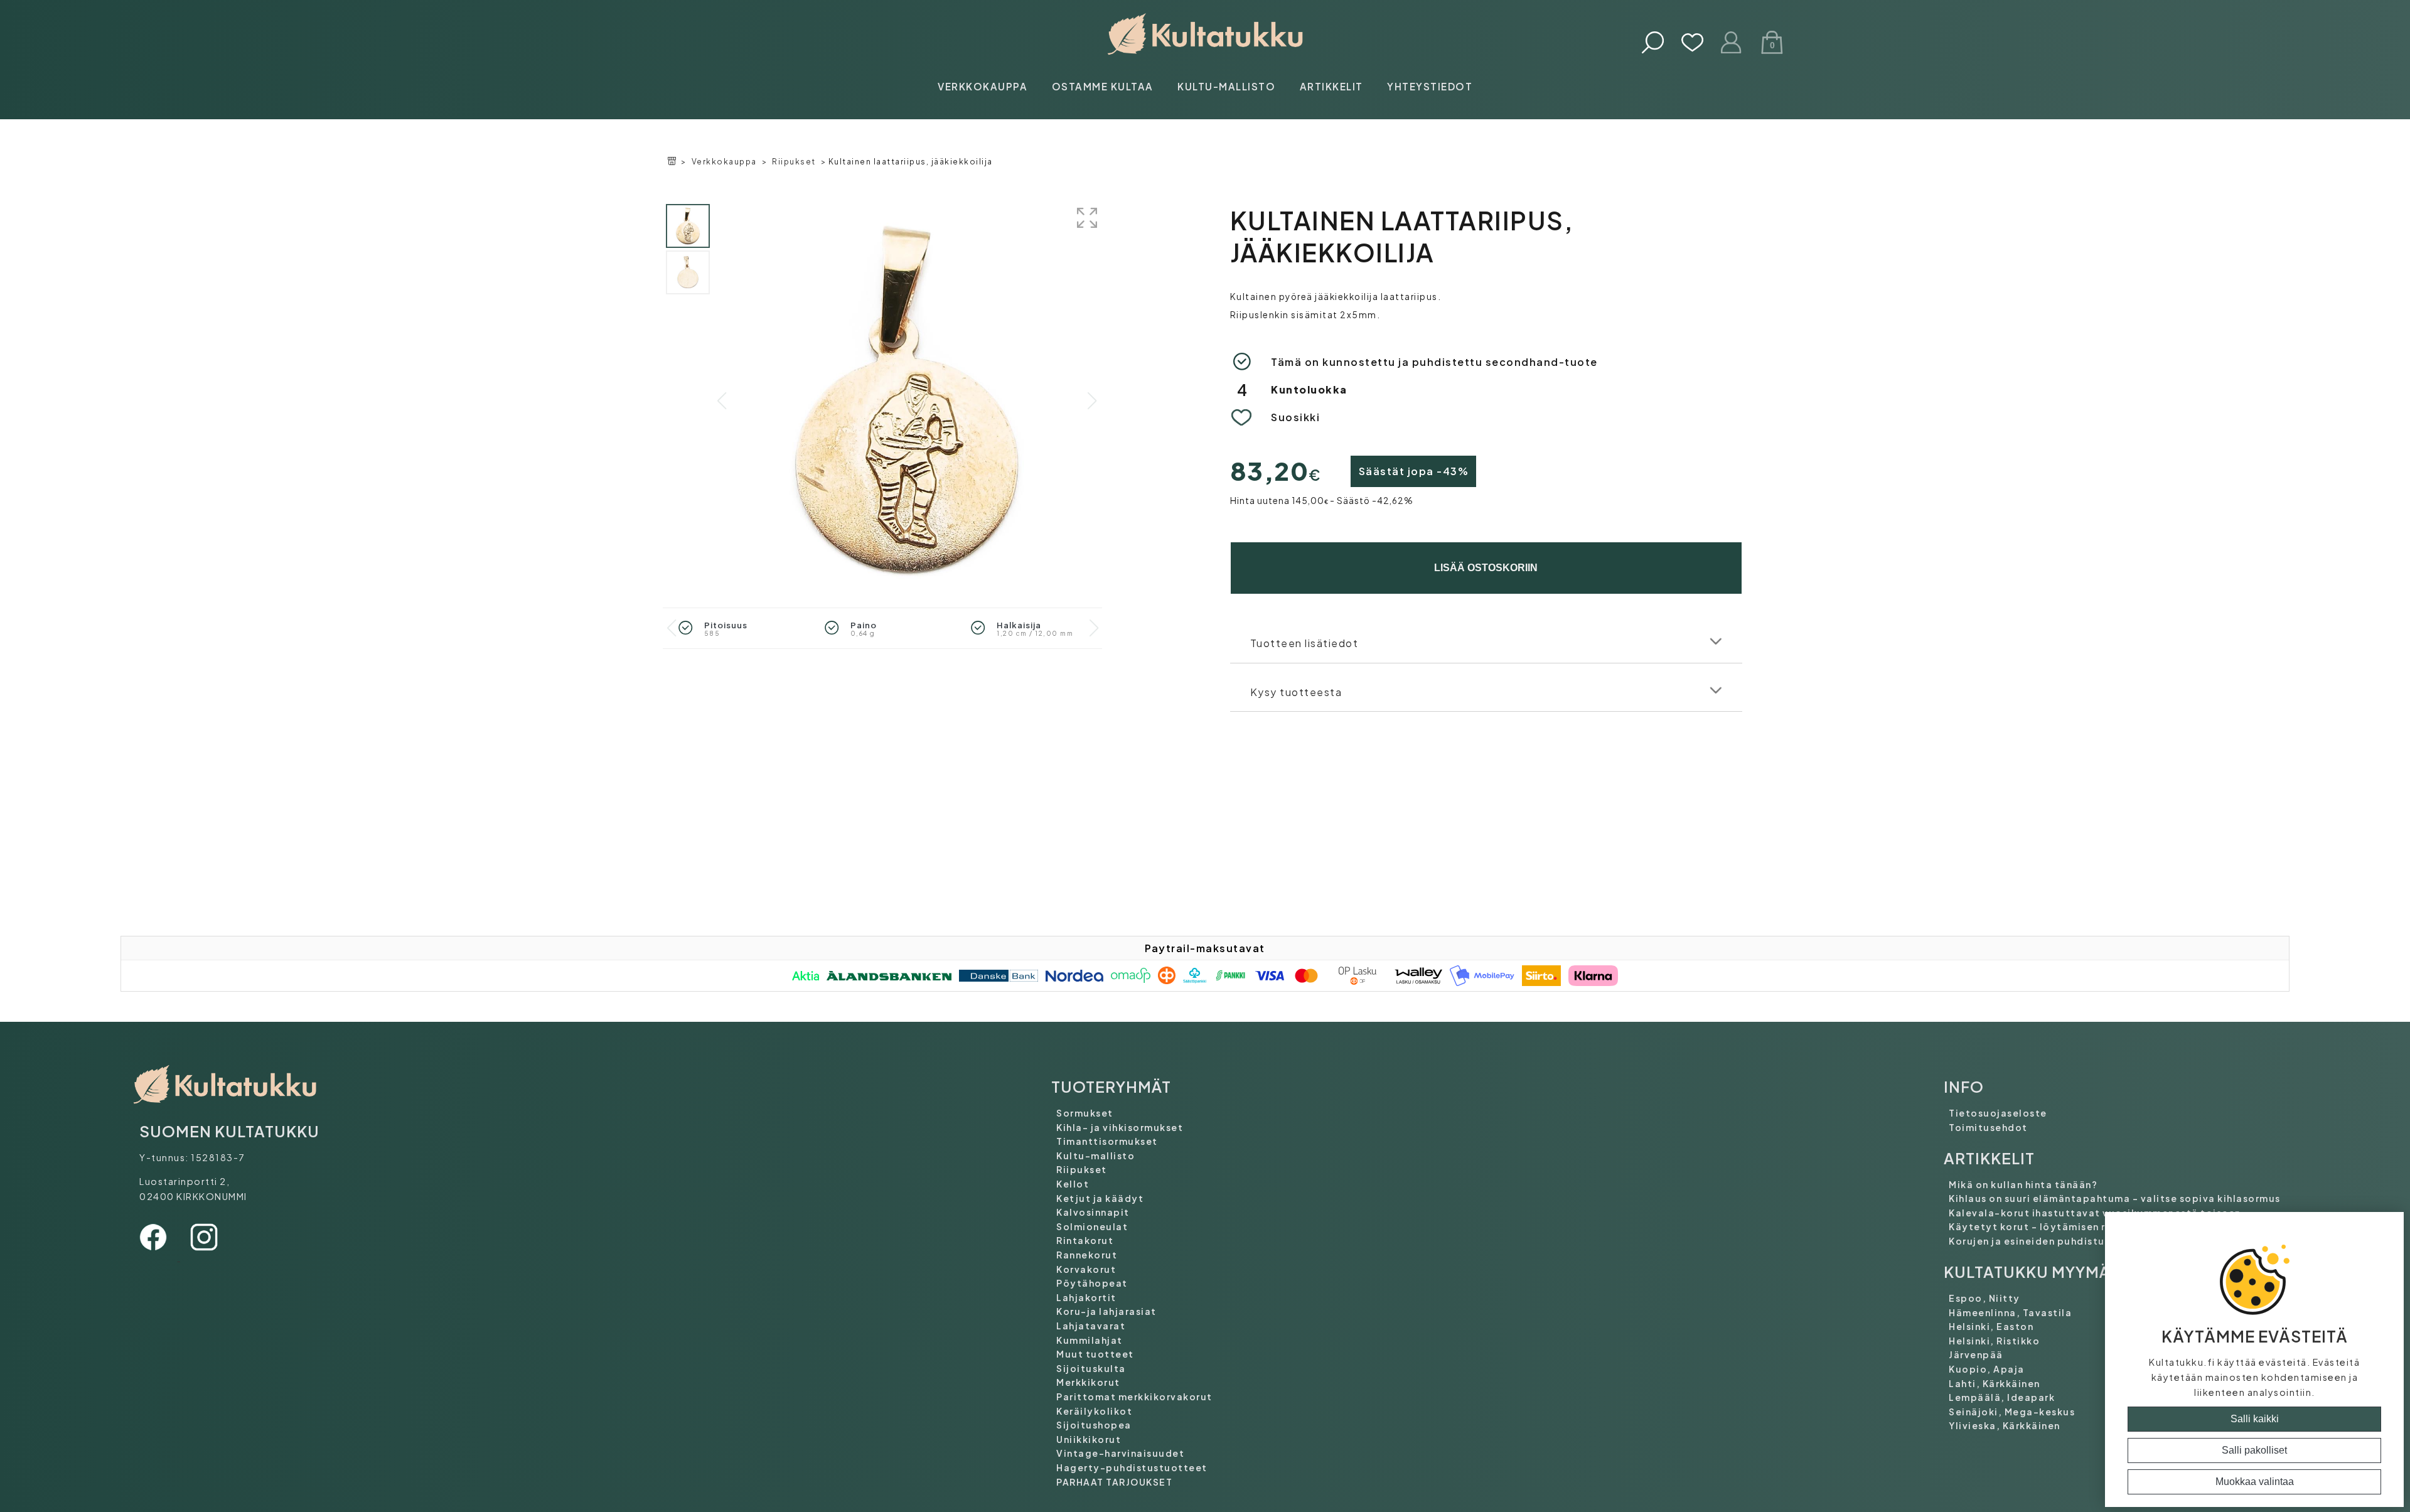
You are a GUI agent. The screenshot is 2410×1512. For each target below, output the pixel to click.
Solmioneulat (1092, 1226)
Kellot (1073, 1184)
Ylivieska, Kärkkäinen (2005, 1425)
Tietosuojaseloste (1998, 1113)
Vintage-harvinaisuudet (1120, 1453)
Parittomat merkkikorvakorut (1134, 1397)
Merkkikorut (1088, 1382)
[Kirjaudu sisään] (1732, 44)
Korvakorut (1086, 1269)
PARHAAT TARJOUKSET (1114, 1482)
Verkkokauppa (983, 86)
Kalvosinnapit (1093, 1212)
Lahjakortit (1086, 1297)
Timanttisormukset (1107, 1141)
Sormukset (1085, 1113)
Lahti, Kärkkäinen (1995, 1383)
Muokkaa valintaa (2255, 1482)
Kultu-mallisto (1226, 86)
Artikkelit (1331, 86)
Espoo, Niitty (1984, 1298)
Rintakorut (1085, 1240)
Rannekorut (1087, 1255)
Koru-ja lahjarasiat (1106, 1311)
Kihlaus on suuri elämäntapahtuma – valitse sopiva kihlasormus (2115, 1198)
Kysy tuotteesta (1296, 692)
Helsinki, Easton (1991, 1326)
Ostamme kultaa (1103, 86)
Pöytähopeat (1092, 1283)
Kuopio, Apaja (1987, 1369)
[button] (1092, 401)
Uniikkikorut (1089, 1439)
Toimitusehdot (1988, 1127)
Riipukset (794, 162)
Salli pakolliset (2254, 1450)
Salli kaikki (2255, 1419)
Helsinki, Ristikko (1994, 1341)
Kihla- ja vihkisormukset (1120, 1127)
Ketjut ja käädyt (1100, 1198)
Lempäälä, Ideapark (2002, 1397)
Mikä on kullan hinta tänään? (2023, 1184)
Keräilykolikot (1094, 1411)
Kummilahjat (1090, 1340)
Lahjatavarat (1091, 1326)
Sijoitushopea (1094, 1425)
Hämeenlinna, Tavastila (2010, 1312)
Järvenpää (1976, 1354)
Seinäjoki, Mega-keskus (2012, 1412)
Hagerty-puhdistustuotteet (1132, 1467)
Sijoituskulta (1091, 1368)
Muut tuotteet (1095, 1354)
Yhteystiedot (1430, 86)
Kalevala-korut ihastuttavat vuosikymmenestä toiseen (2095, 1213)
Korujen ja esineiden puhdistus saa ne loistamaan (2078, 1241)
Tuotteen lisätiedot (1304, 643)
